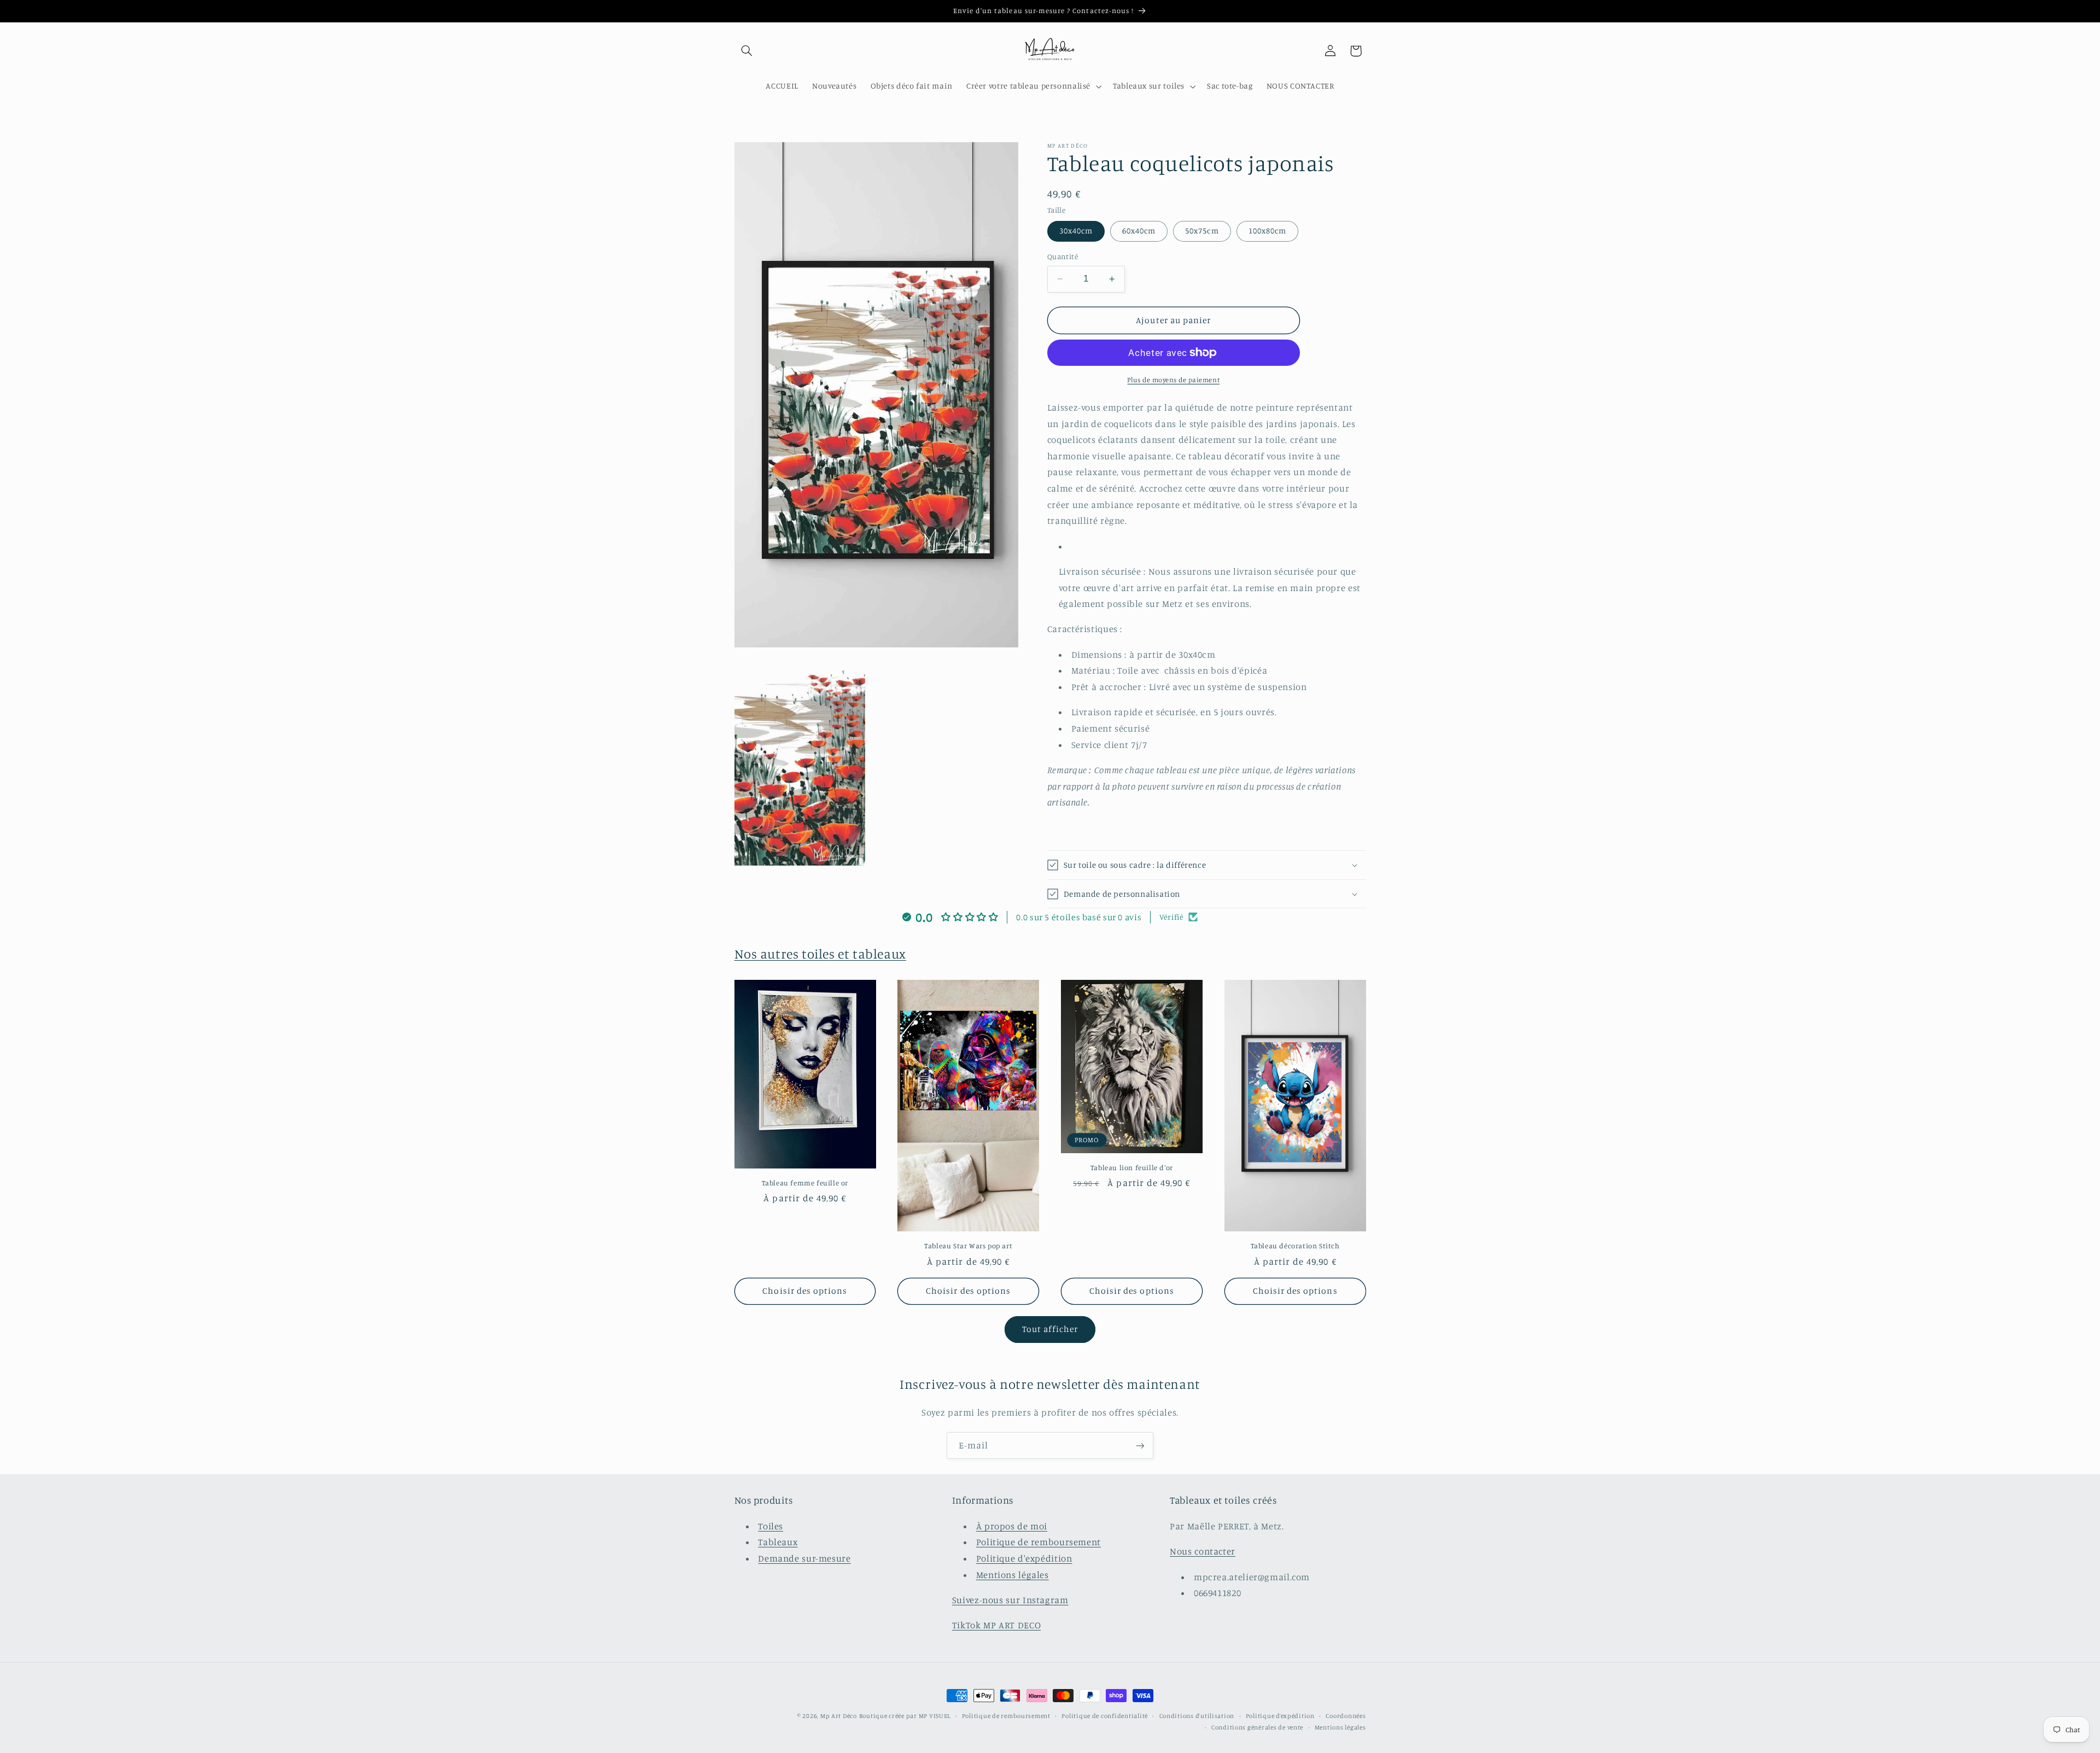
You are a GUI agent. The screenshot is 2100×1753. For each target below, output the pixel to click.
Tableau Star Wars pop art (968, 1246)
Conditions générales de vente (1257, 1727)
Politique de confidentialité (1105, 1716)
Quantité (1063, 256)
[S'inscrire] (1140, 1445)
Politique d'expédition (1024, 1558)
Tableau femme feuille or (805, 1183)
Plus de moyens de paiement (1173, 380)
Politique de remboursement (1039, 1542)
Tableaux (778, 1542)
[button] (747, 51)
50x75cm (1202, 230)
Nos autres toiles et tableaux (820, 954)
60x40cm (1139, 230)
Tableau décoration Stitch (1295, 1246)
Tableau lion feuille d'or (1132, 1167)
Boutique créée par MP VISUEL (905, 1716)
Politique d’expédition (1280, 1716)
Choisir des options (805, 1291)
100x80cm (1267, 230)
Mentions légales (1013, 1575)
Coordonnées (1346, 1716)
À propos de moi (1012, 1526)
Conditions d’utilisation (1197, 1716)
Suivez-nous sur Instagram (1010, 1600)
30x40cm (1076, 230)
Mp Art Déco (839, 1716)
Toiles (771, 1526)
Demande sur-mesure (804, 1558)
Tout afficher (1050, 1329)
